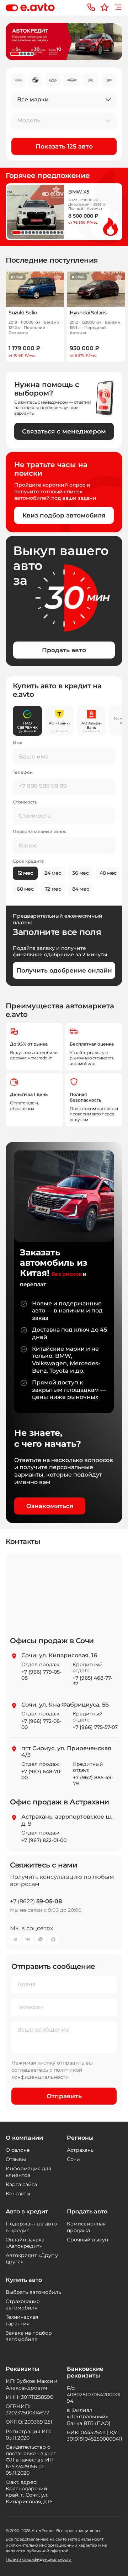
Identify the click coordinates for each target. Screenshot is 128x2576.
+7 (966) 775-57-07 (95, 1727)
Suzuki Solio (23, 313)
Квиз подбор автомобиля (64, 515)
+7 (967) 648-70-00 (42, 1775)
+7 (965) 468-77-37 (92, 1681)
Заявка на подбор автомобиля (29, 2336)
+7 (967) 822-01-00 (44, 1840)
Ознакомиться (50, 1506)
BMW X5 (79, 192)
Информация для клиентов (28, 2172)
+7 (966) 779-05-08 (41, 1675)
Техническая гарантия (22, 2320)
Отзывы (16, 2159)
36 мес (81, 873)
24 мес (53, 873)
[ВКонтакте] (28, 1939)
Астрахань (80, 2150)
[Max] (53, 1939)
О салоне (18, 2150)
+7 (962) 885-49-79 (93, 1781)
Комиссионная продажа (86, 2227)
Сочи (73, 2159)
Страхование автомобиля (23, 2305)
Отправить (64, 2096)
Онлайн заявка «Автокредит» (25, 2243)
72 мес (53, 889)
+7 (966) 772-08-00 (41, 1724)
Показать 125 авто (64, 146)
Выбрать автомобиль (33, 2292)
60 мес (25, 889)
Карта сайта (21, 2184)
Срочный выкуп (87, 2240)
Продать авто (64, 650)
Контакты (18, 2194)
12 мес (25, 873)
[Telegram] (15, 1939)
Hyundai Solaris (88, 313)
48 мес (108, 873)
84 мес (81, 889)
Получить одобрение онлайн (64, 970)
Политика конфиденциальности (39, 2559)
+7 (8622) (36, 1901)
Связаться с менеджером (64, 431)
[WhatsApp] (41, 1939)
